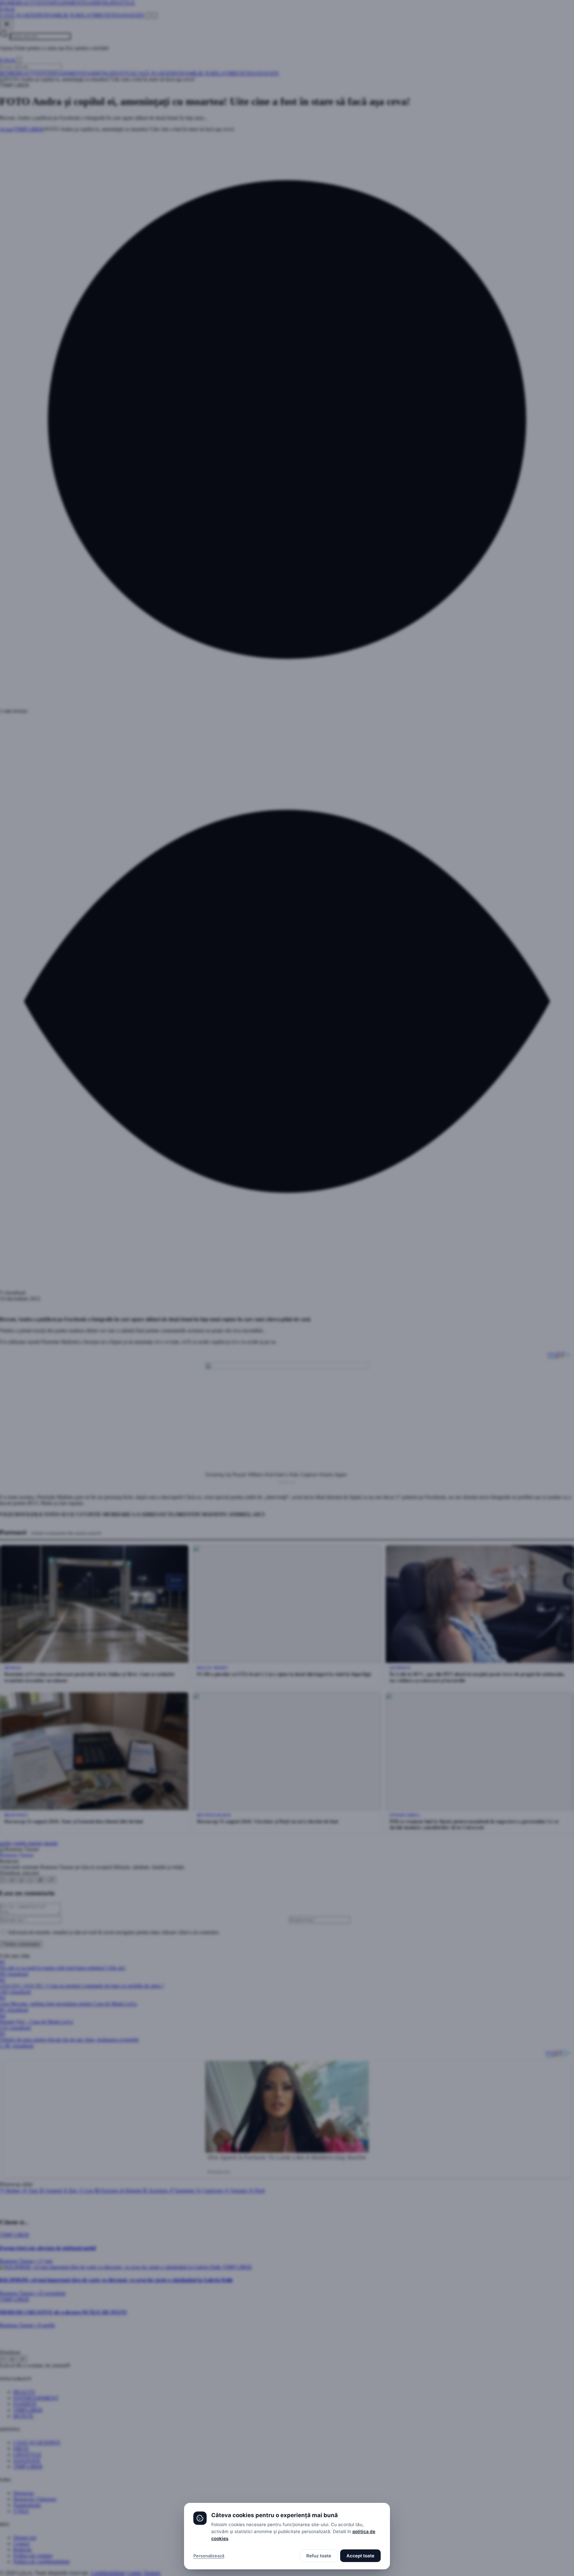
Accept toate (360, 2556)
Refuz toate (319, 2556)
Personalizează (209, 2556)
